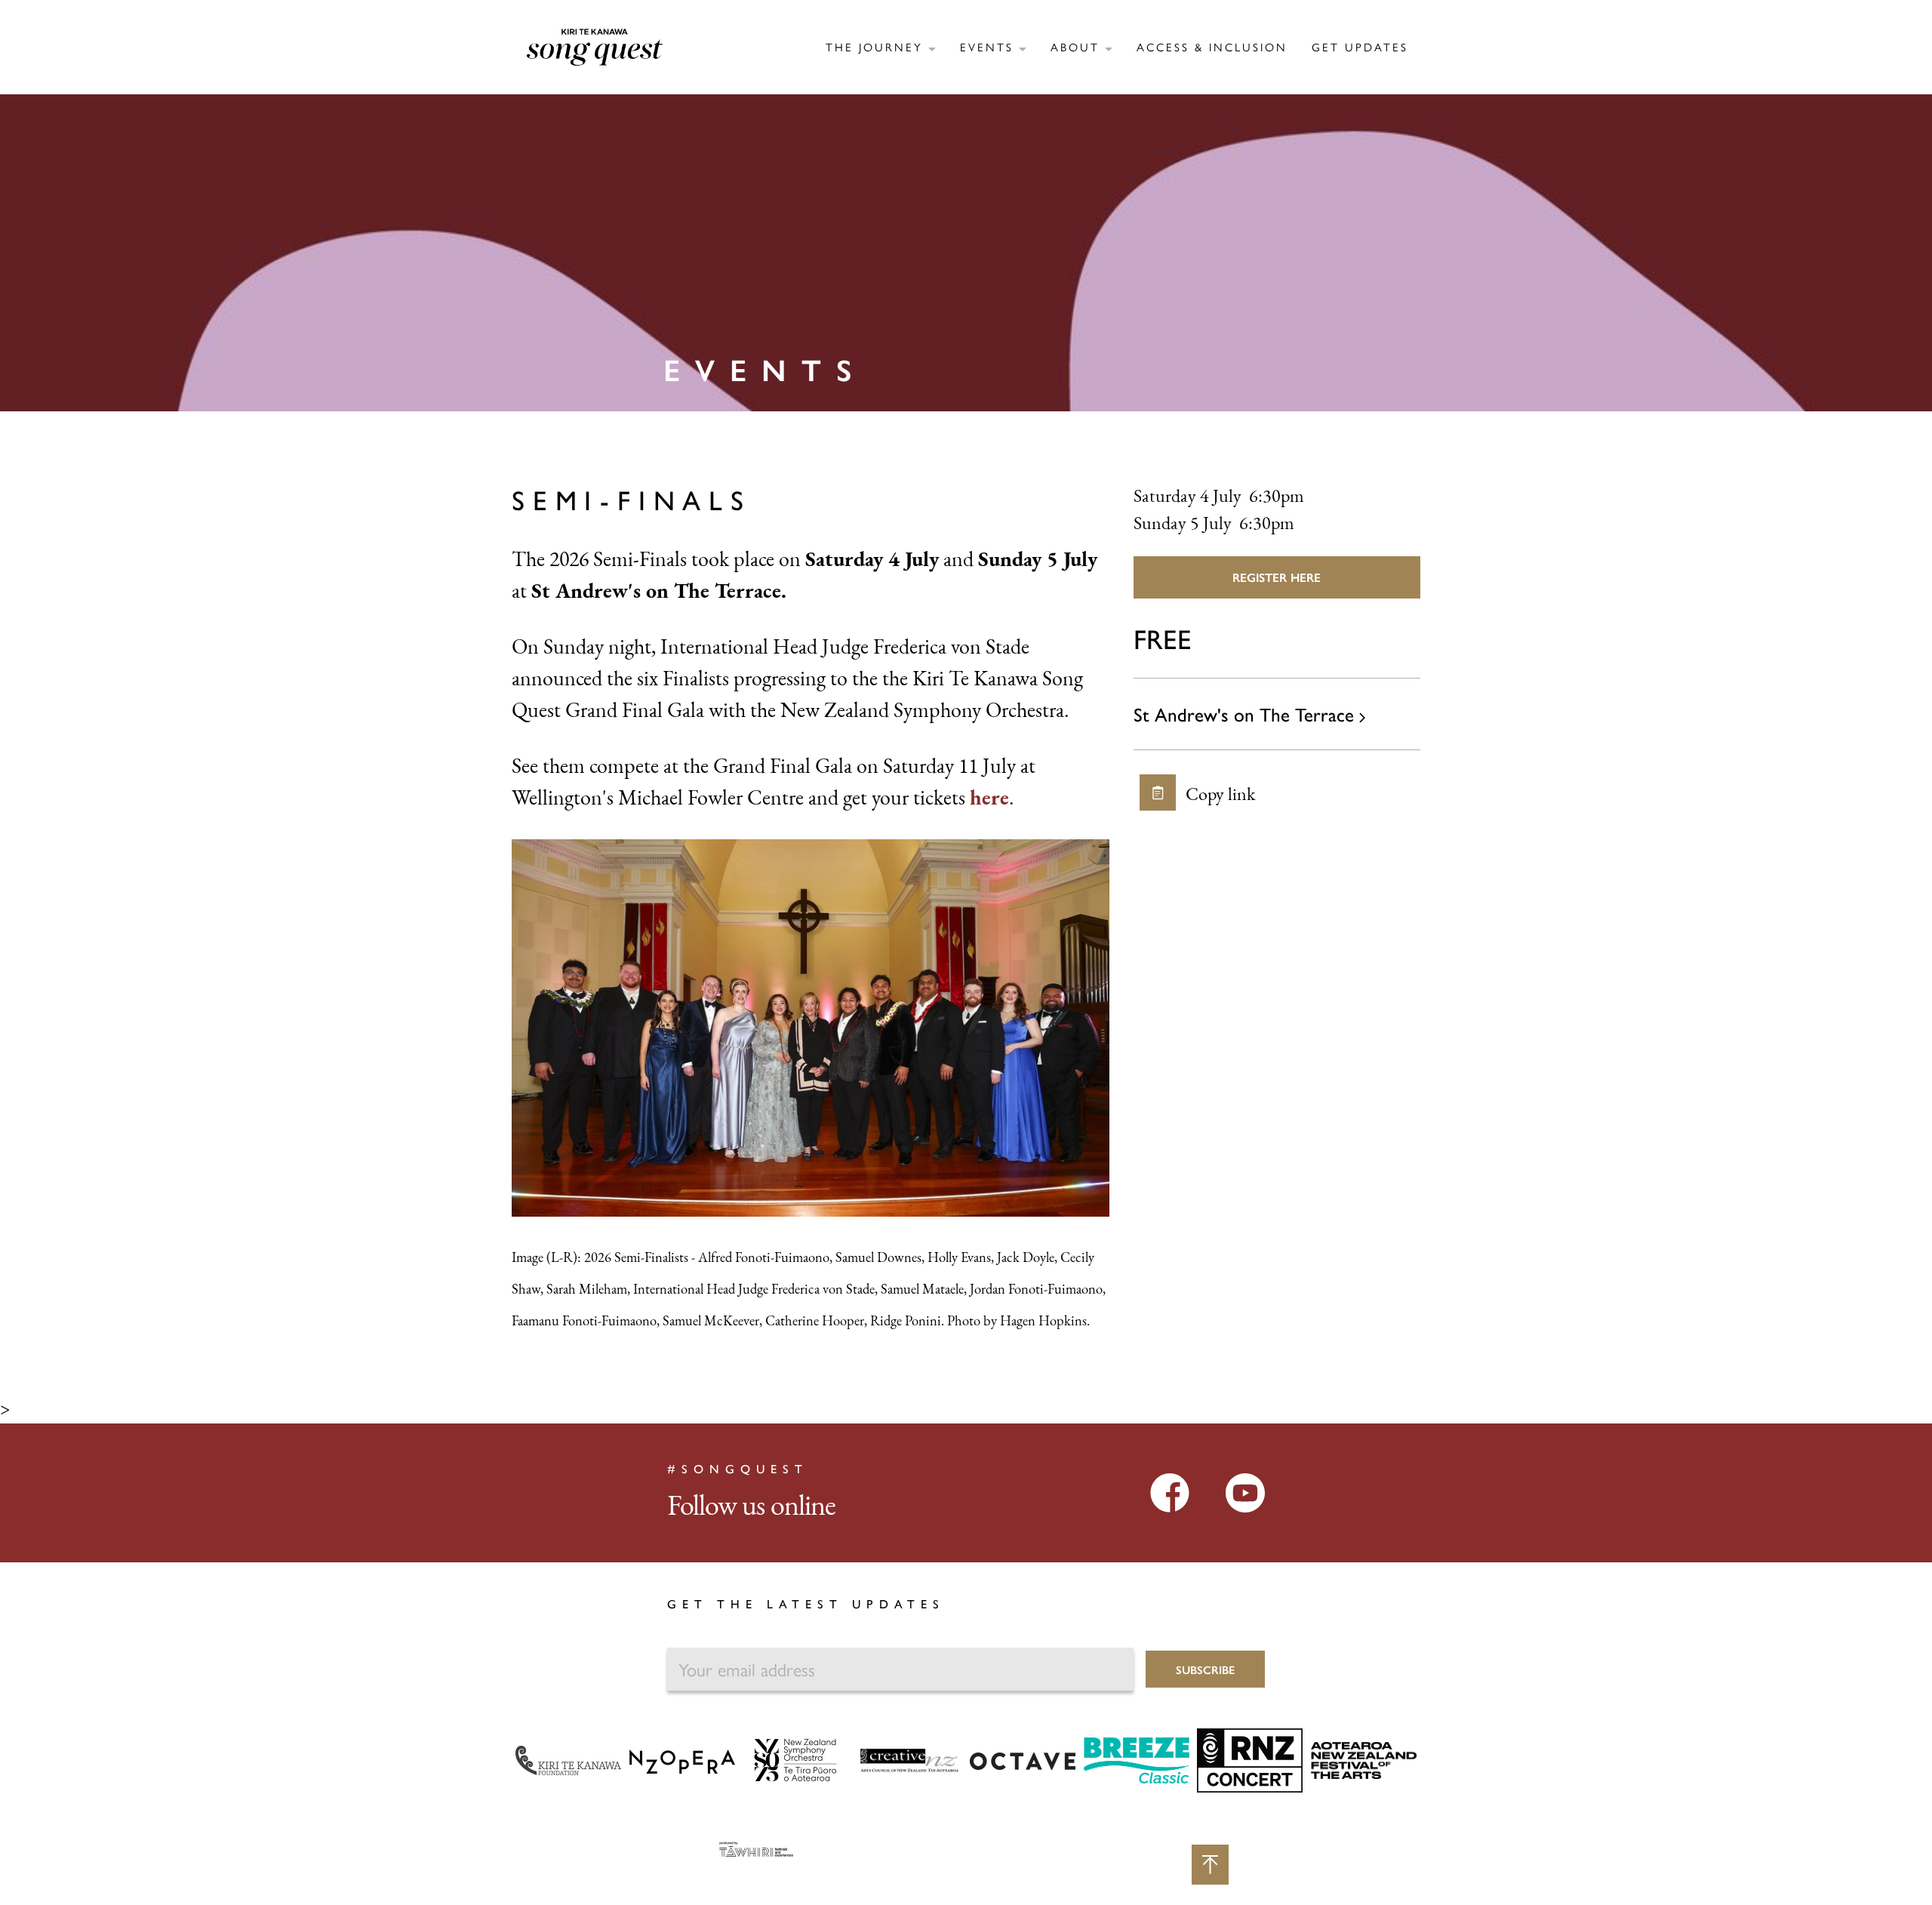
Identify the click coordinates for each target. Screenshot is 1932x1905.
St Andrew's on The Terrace (1246, 714)
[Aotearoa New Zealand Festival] (1364, 1759)
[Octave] (1023, 1760)
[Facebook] (1170, 1492)
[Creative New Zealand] (909, 1759)
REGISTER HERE (1277, 577)
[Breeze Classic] (1137, 1759)
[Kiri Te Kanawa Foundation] (568, 1759)
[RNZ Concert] (1250, 1759)
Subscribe (1205, 1669)
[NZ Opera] (682, 1760)
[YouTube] (1245, 1492)
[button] (881, 46)
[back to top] (1210, 1865)
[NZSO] (795, 1759)
